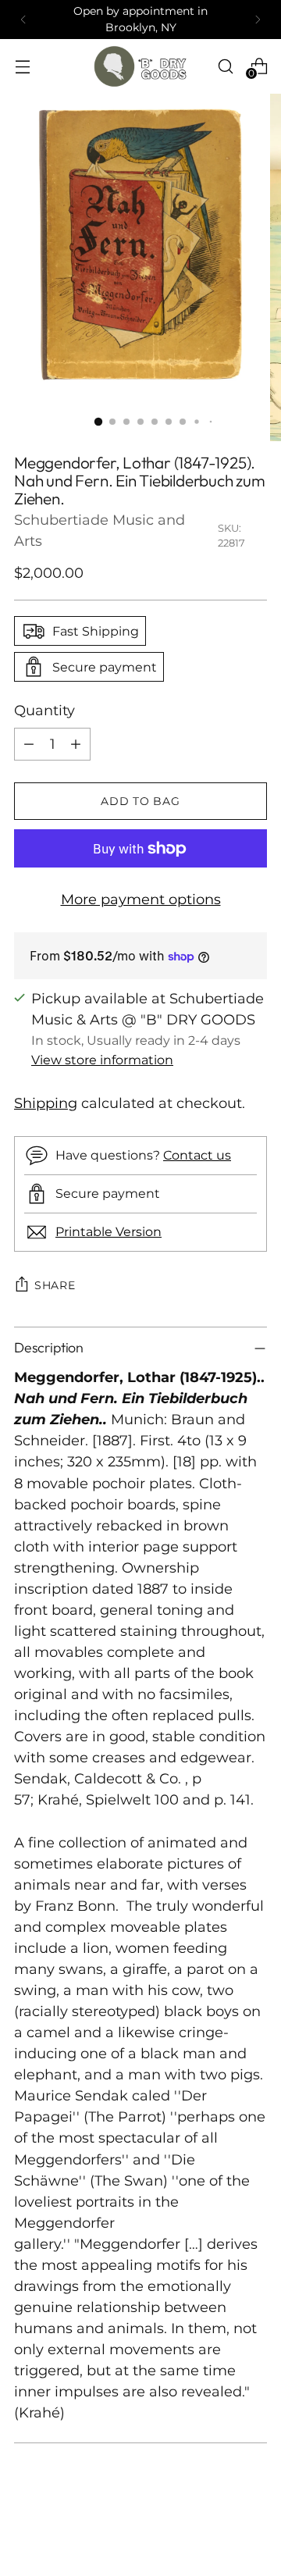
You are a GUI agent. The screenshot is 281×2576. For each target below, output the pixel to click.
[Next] (258, 20)
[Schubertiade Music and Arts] (140, 66)
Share (55, 1285)
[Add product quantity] (76, 744)
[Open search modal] (225, 66)
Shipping (46, 1103)
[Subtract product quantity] (29, 744)
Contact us (197, 1155)
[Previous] (23, 20)
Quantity (44, 711)
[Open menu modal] (22, 66)
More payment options (141, 900)
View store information (102, 1060)
